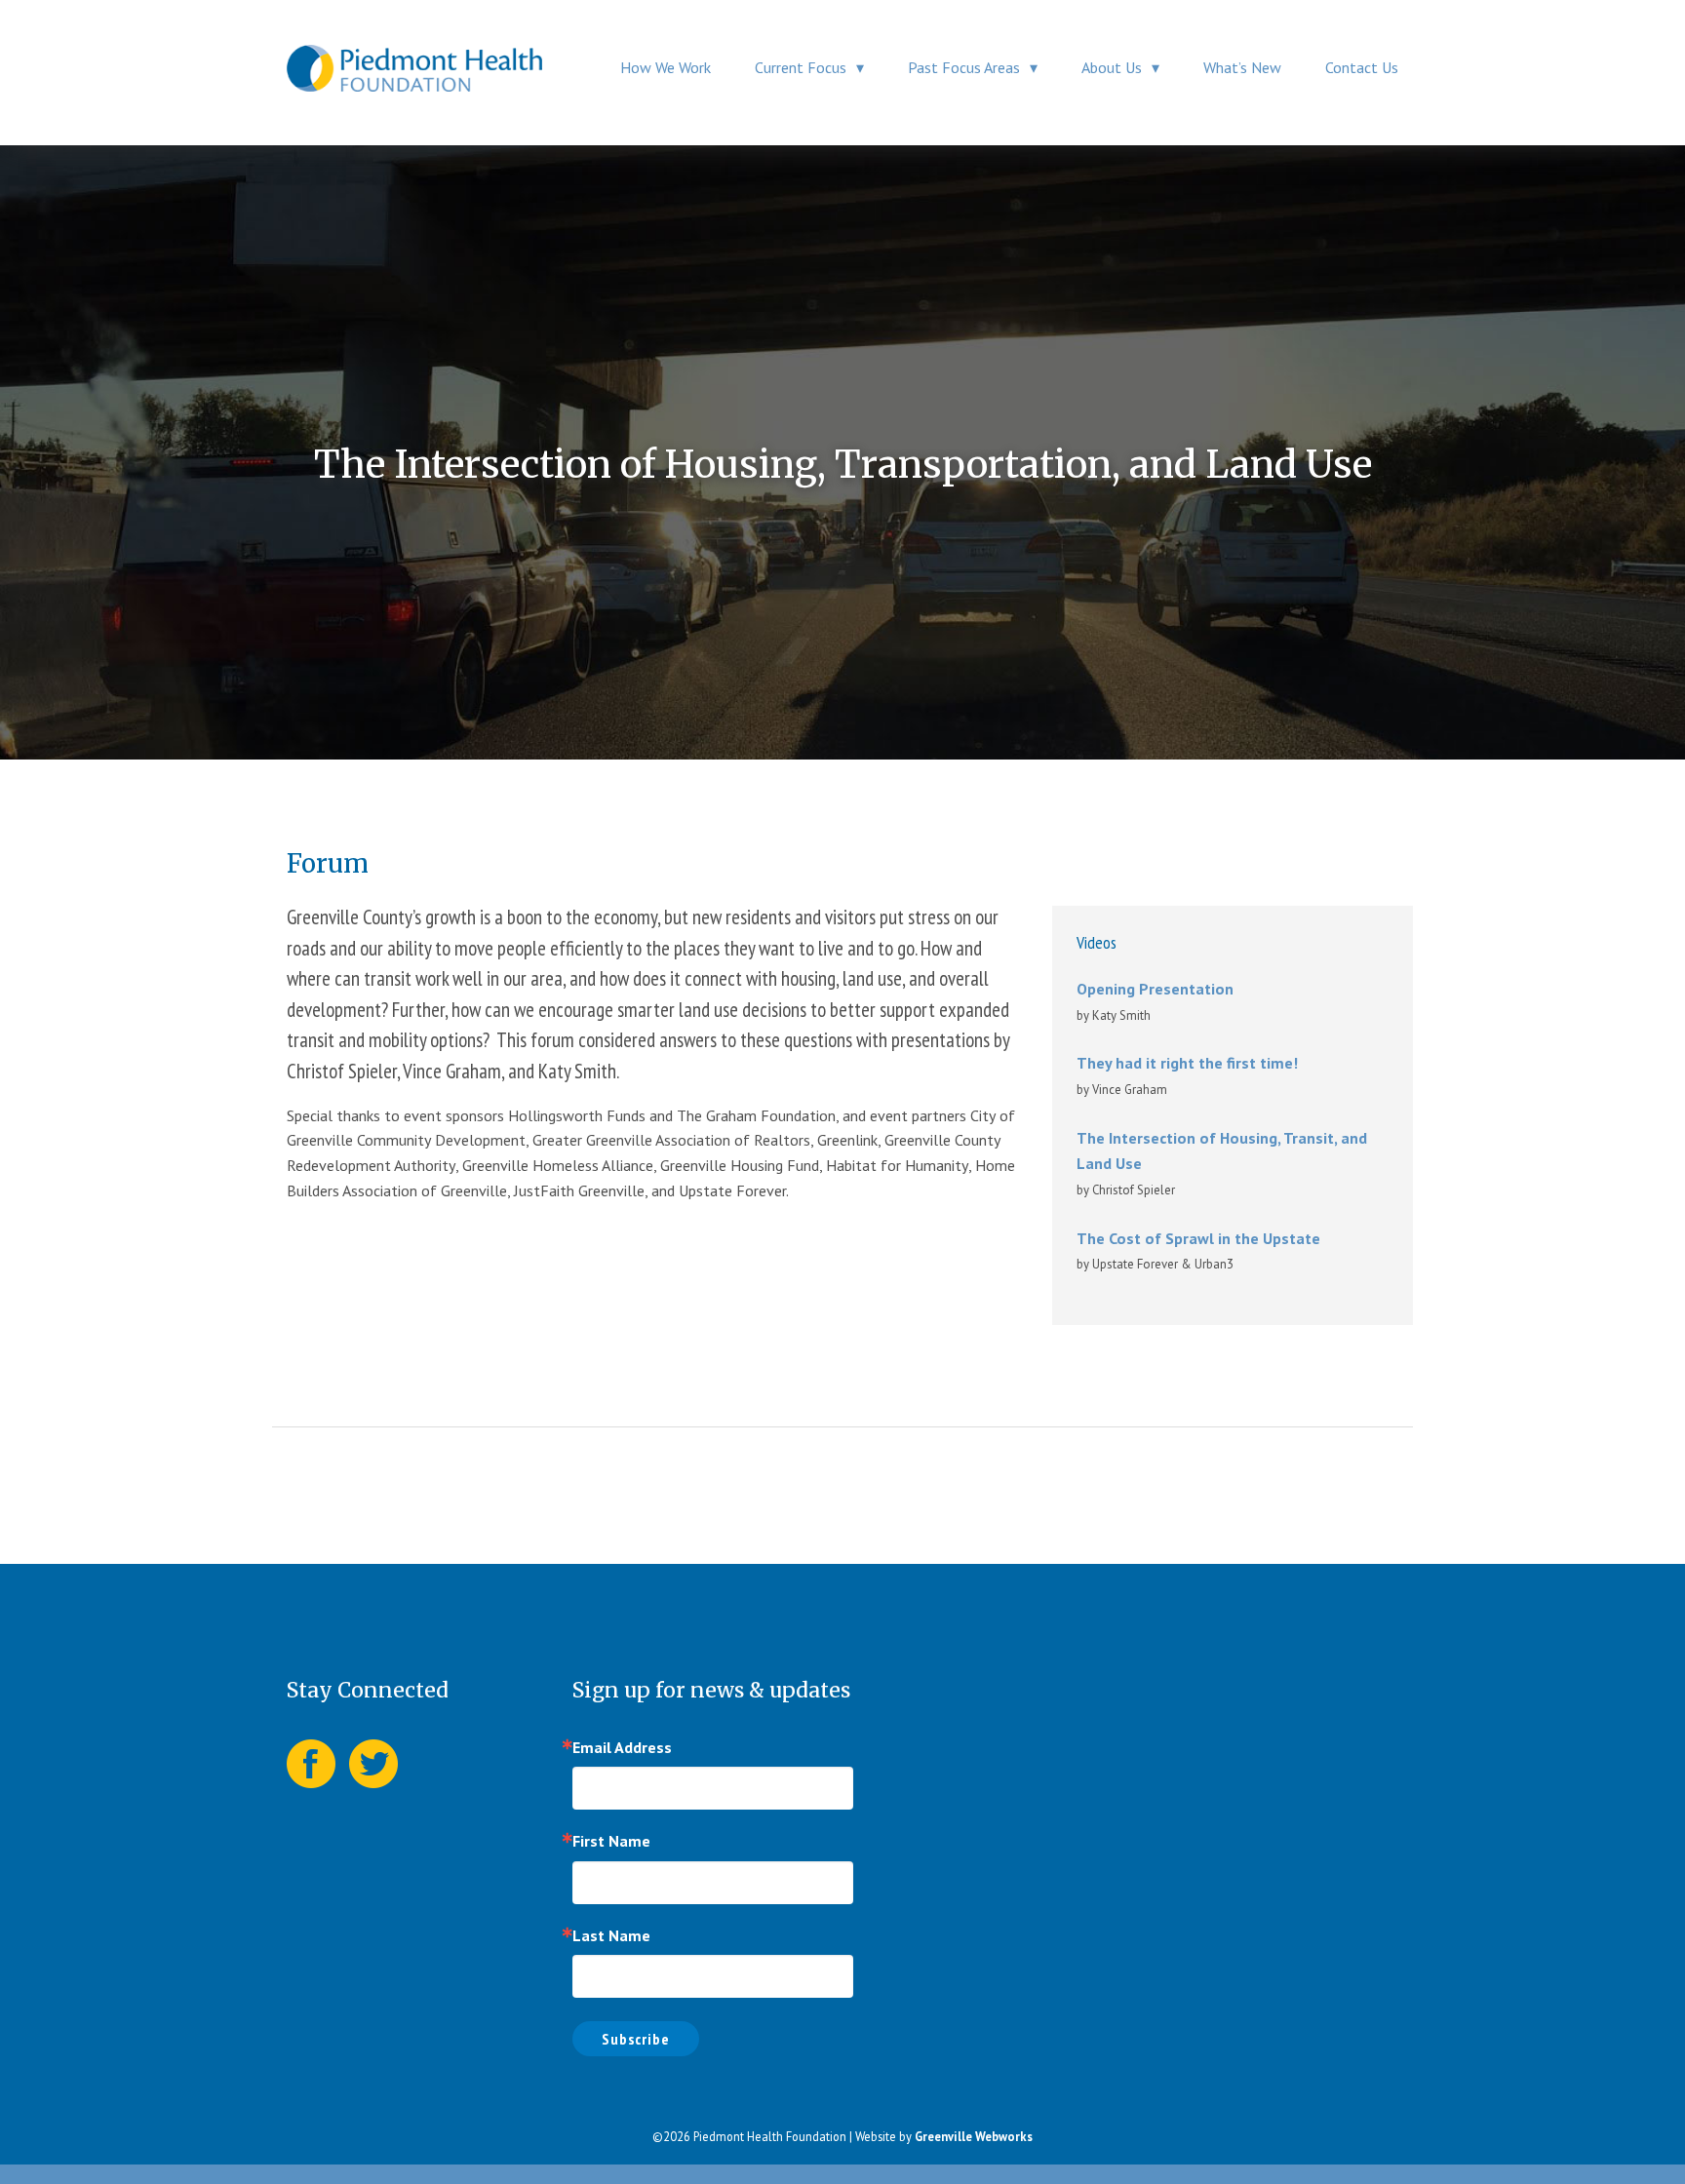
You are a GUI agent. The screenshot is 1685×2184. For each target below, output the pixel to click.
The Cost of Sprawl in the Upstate (1198, 1238)
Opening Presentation (1155, 989)
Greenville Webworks (974, 2136)
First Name (611, 1841)
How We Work (666, 67)
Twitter (373, 1764)
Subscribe (636, 2039)
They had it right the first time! (1187, 1063)
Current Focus (801, 67)
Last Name (611, 1935)
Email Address (622, 1747)
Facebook (311, 1764)
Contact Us (1362, 67)
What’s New (1242, 67)
